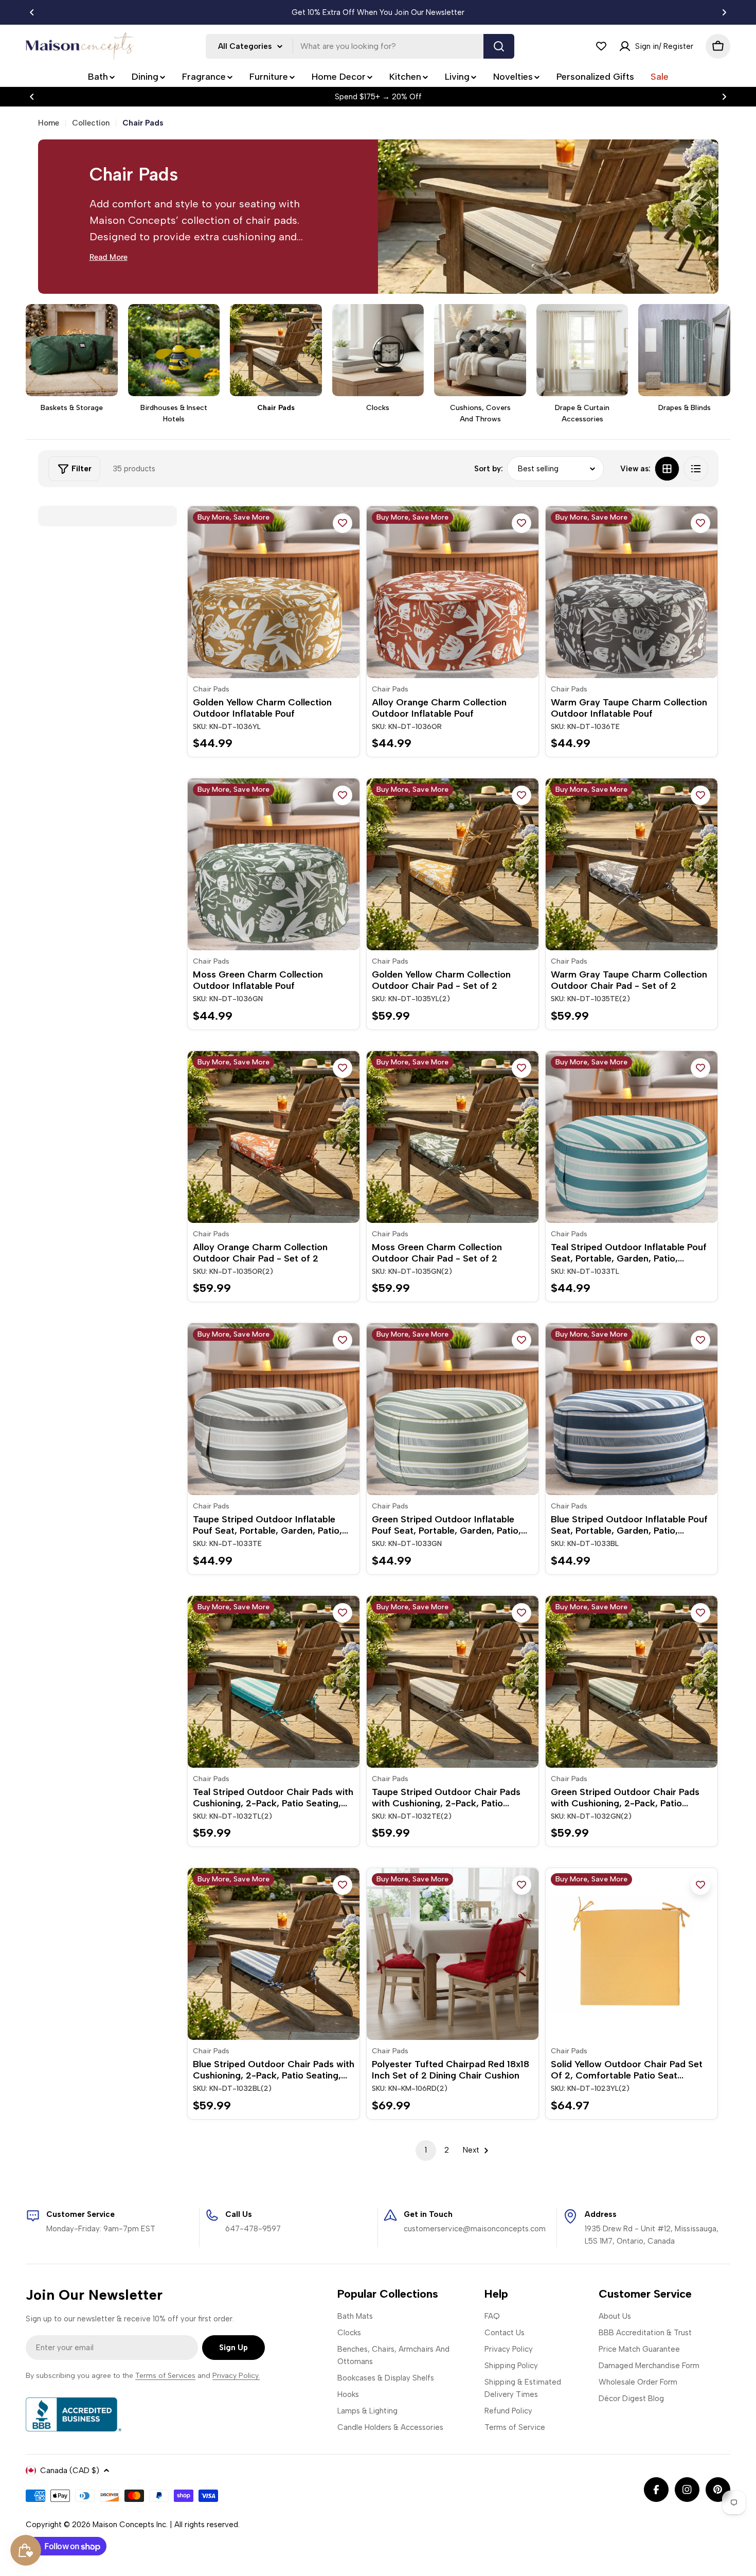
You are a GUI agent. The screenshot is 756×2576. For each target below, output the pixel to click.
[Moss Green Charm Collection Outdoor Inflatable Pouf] (274, 864)
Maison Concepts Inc (129, 2525)
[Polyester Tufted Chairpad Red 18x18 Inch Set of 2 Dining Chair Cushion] (453, 1954)
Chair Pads (211, 689)
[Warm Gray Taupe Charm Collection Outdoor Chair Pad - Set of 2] (632, 864)
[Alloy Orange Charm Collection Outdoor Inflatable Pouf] (453, 592)
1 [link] (426, 2150)
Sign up (233, 2348)
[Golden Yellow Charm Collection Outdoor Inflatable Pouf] (274, 592)
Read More (109, 257)
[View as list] (696, 469)
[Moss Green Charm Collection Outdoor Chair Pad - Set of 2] (453, 1137)
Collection (91, 123)
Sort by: (489, 469)
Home (49, 123)
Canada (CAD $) (70, 2471)
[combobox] (360, 46)
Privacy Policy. (236, 2376)
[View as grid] (667, 469)
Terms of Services (165, 2376)
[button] (32, 12)
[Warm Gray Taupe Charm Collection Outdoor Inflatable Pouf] (632, 592)
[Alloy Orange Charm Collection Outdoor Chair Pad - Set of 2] (274, 1137)
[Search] (499, 46)
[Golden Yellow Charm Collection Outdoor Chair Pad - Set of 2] (453, 864)
